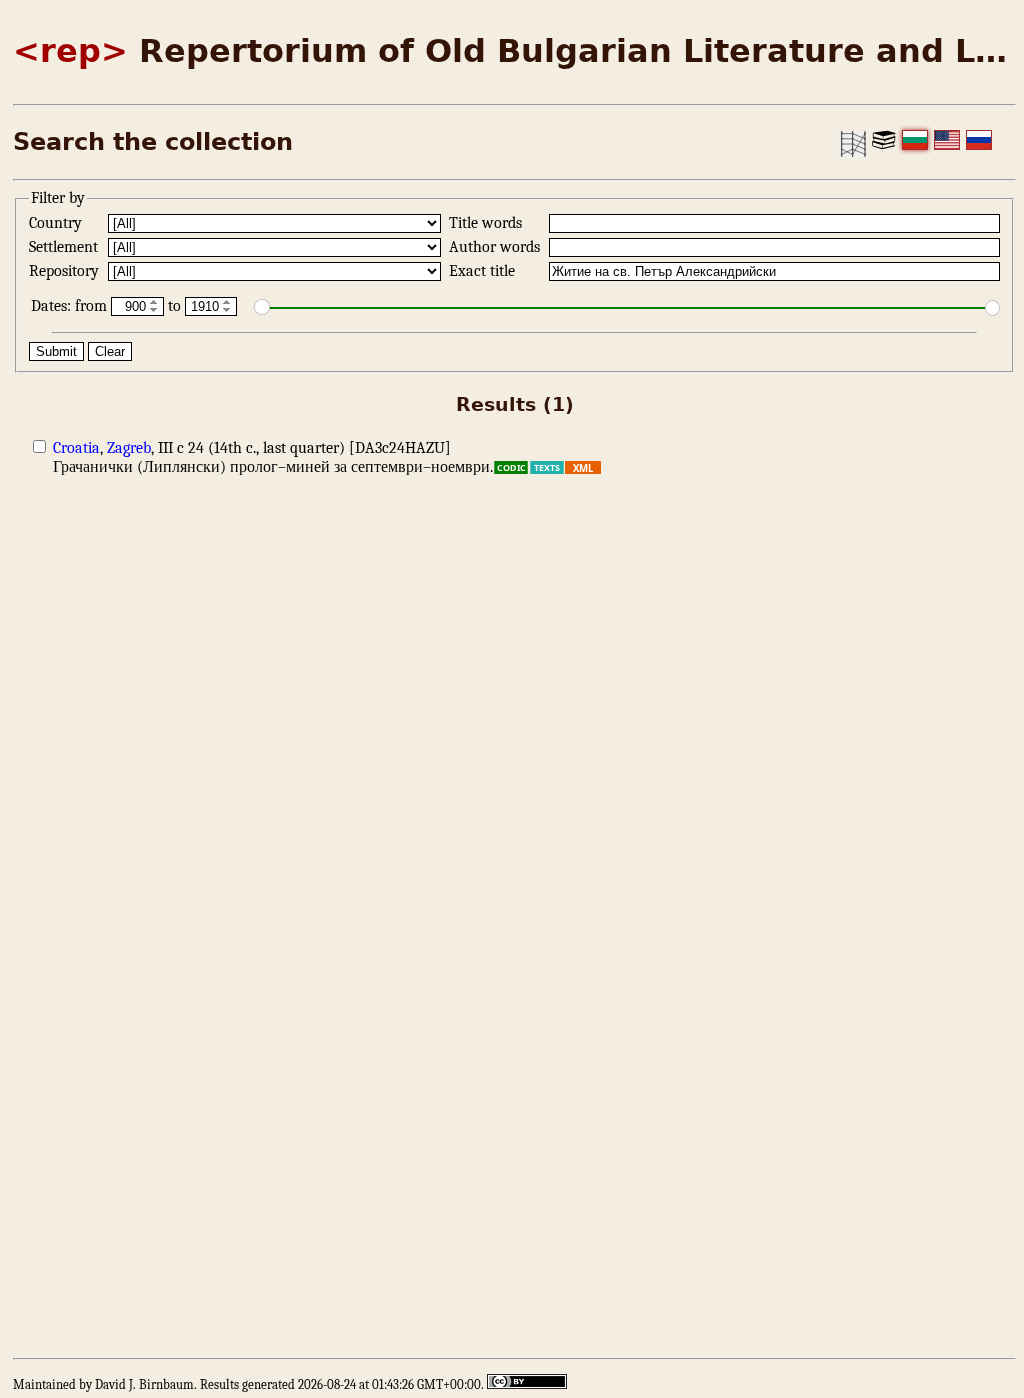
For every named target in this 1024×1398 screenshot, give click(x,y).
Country (57, 223)
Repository (66, 271)
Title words (487, 223)
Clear (110, 351)
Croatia (76, 448)
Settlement (65, 247)
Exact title (484, 271)
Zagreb (129, 448)
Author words (496, 247)
